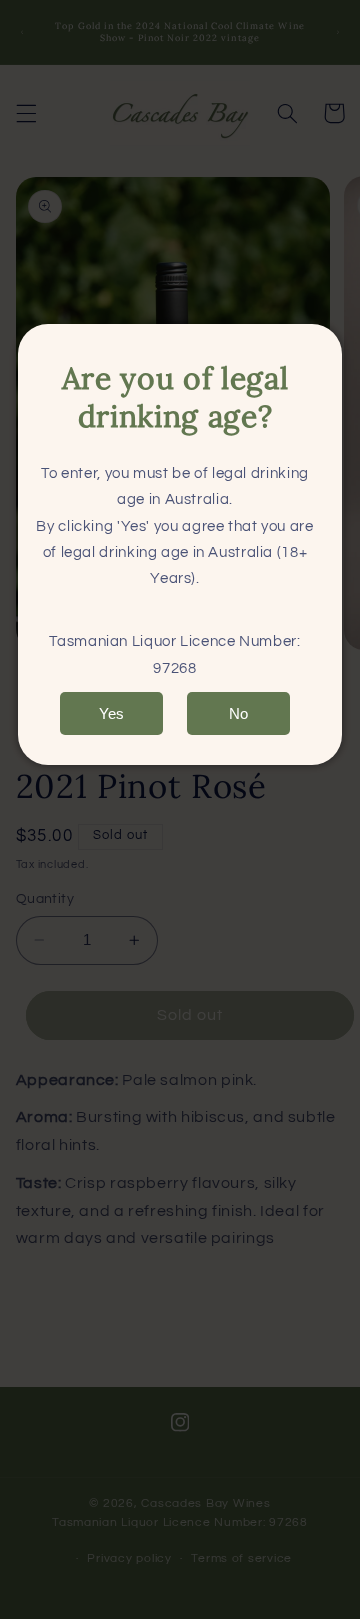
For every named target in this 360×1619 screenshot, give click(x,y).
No (238, 713)
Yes (111, 713)
